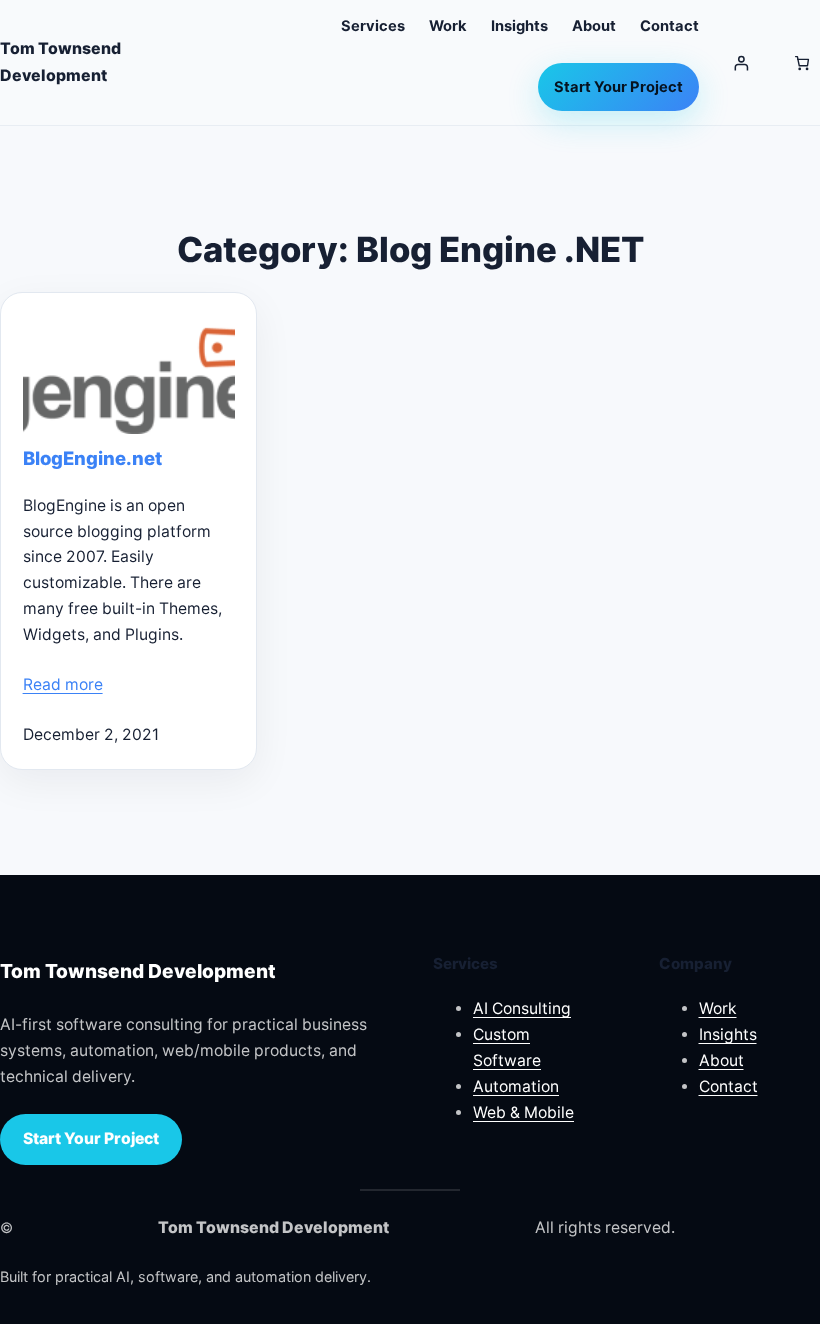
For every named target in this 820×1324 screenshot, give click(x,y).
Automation (516, 1086)
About (721, 1060)
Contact (728, 1086)
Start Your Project (91, 1138)
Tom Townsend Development (138, 971)
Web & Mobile (523, 1112)
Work (718, 1008)
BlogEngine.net (92, 458)
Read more (63, 684)
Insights (728, 1034)
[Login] (741, 62)
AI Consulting (522, 1008)
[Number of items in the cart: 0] (801, 62)
